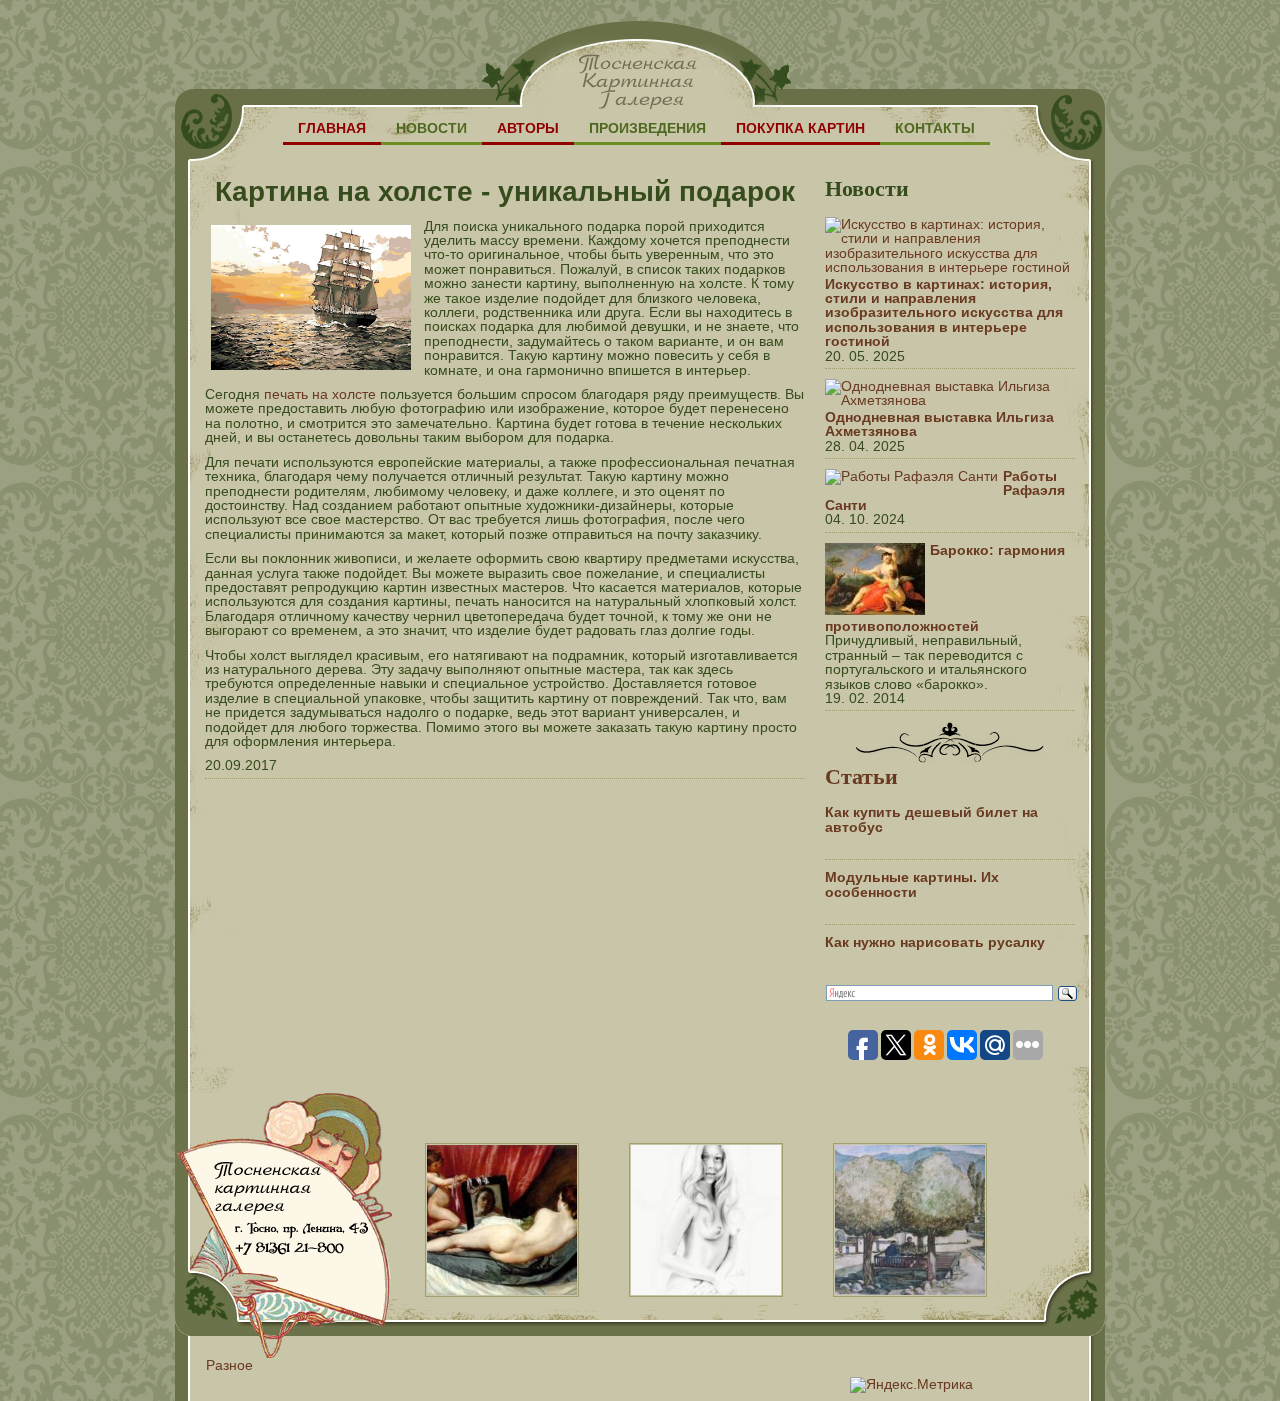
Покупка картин (800, 128)
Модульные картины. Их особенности (912, 884)
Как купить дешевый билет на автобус (931, 819)
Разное (229, 1365)
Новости (431, 128)
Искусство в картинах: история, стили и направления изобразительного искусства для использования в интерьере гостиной (944, 313)
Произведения (647, 128)
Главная (332, 128)
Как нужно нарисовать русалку (935, 942)
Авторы (528, 128)
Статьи (861, 775)
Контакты (935, 128)
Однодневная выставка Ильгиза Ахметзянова (939, 424)
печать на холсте (320, 394)
